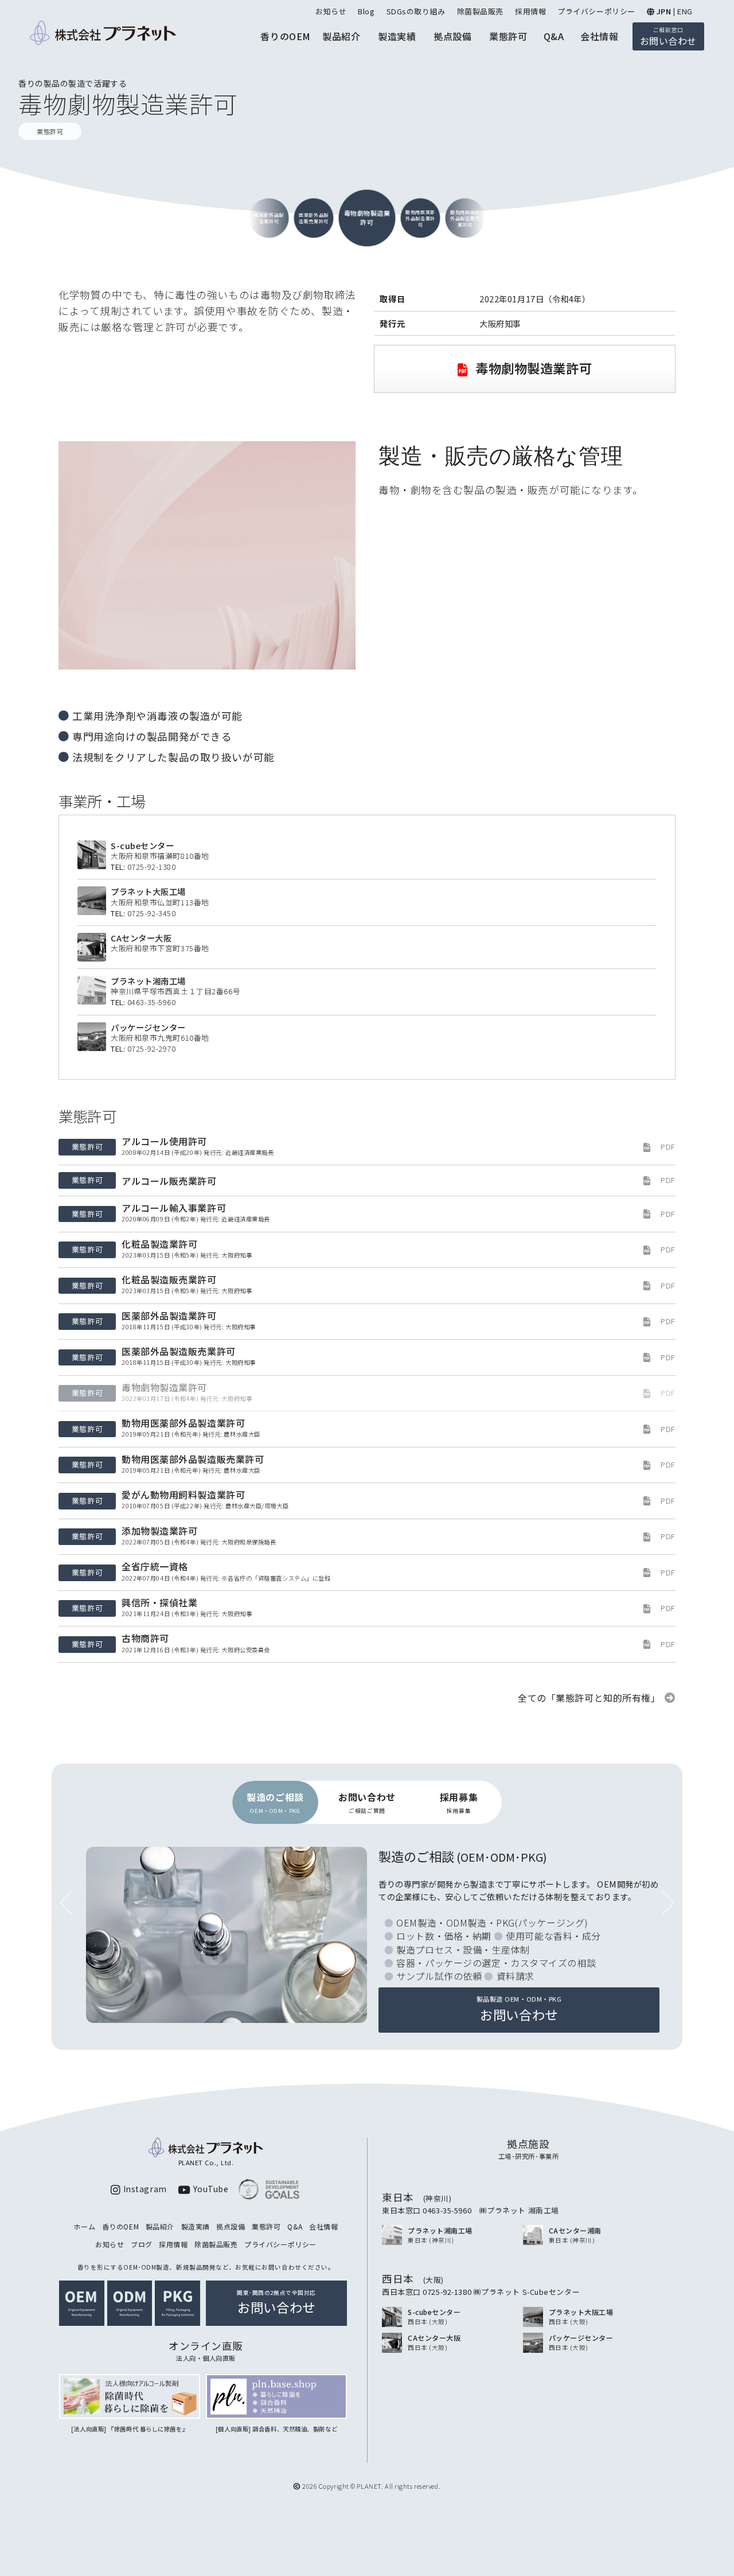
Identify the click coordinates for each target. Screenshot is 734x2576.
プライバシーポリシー (596, 11)
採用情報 (530, 11)
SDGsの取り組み (416, 11)
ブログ (142, 2244)
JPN (664, 11)
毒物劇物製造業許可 (532, 368)
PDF (668, 1147)
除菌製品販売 (480, 11)
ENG (685, 11)
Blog (366, 11)
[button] (668, 1903)
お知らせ (331, 11)
